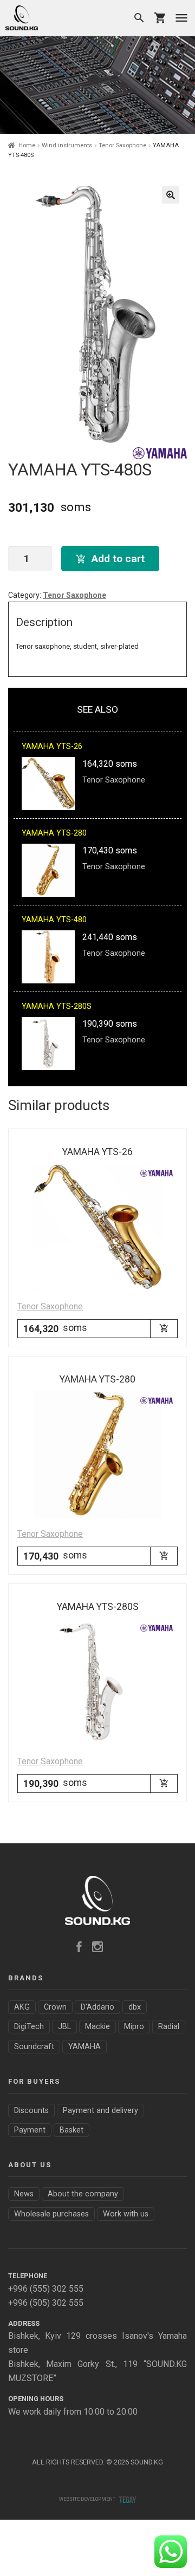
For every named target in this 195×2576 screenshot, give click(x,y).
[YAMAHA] (160, 453)
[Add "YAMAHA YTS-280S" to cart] (164, 1783)
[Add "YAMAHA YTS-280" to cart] (164, 1556)
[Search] (139, 18)
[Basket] (160, 18)
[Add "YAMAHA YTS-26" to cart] (164, 1328)
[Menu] (181, 18)
